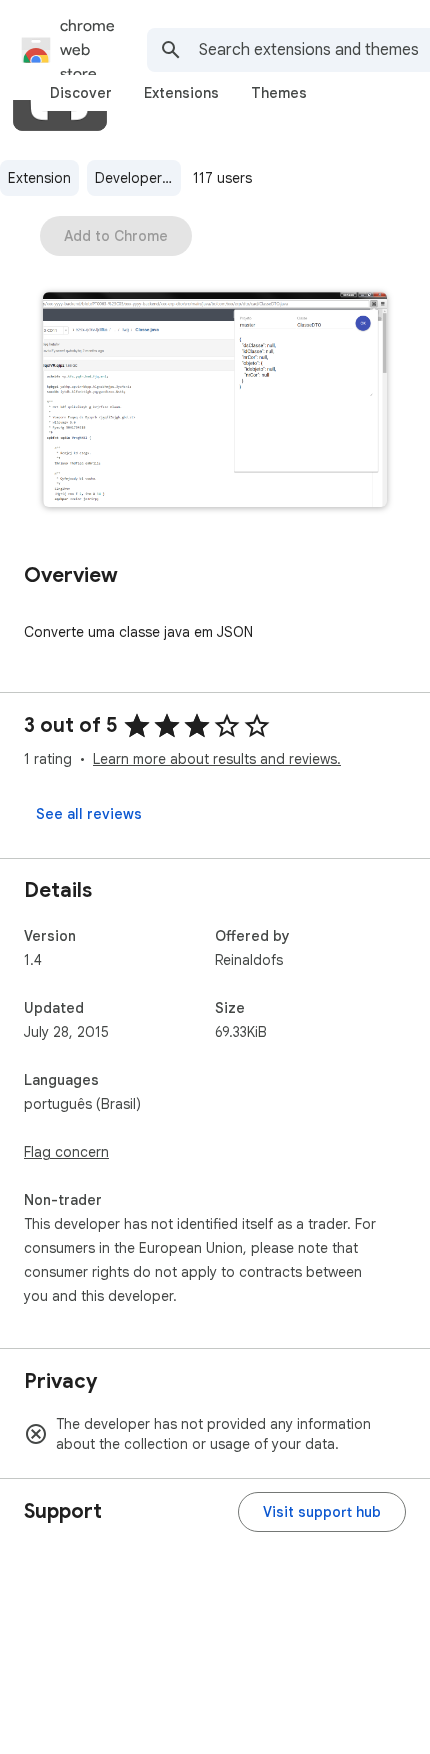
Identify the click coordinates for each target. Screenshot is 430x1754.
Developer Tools (138, 178)
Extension (39, 178)
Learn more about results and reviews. (217, 759)
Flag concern (66, 1152)
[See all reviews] (89, 814)
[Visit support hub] (322, 1512)
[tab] (81, 93)
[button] (215, 401)
